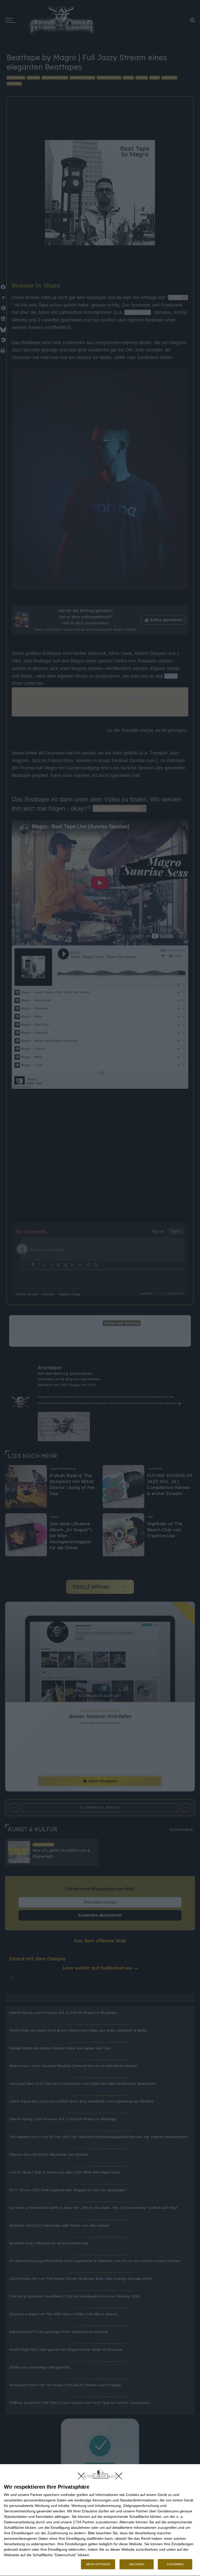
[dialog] (100, 2520)
